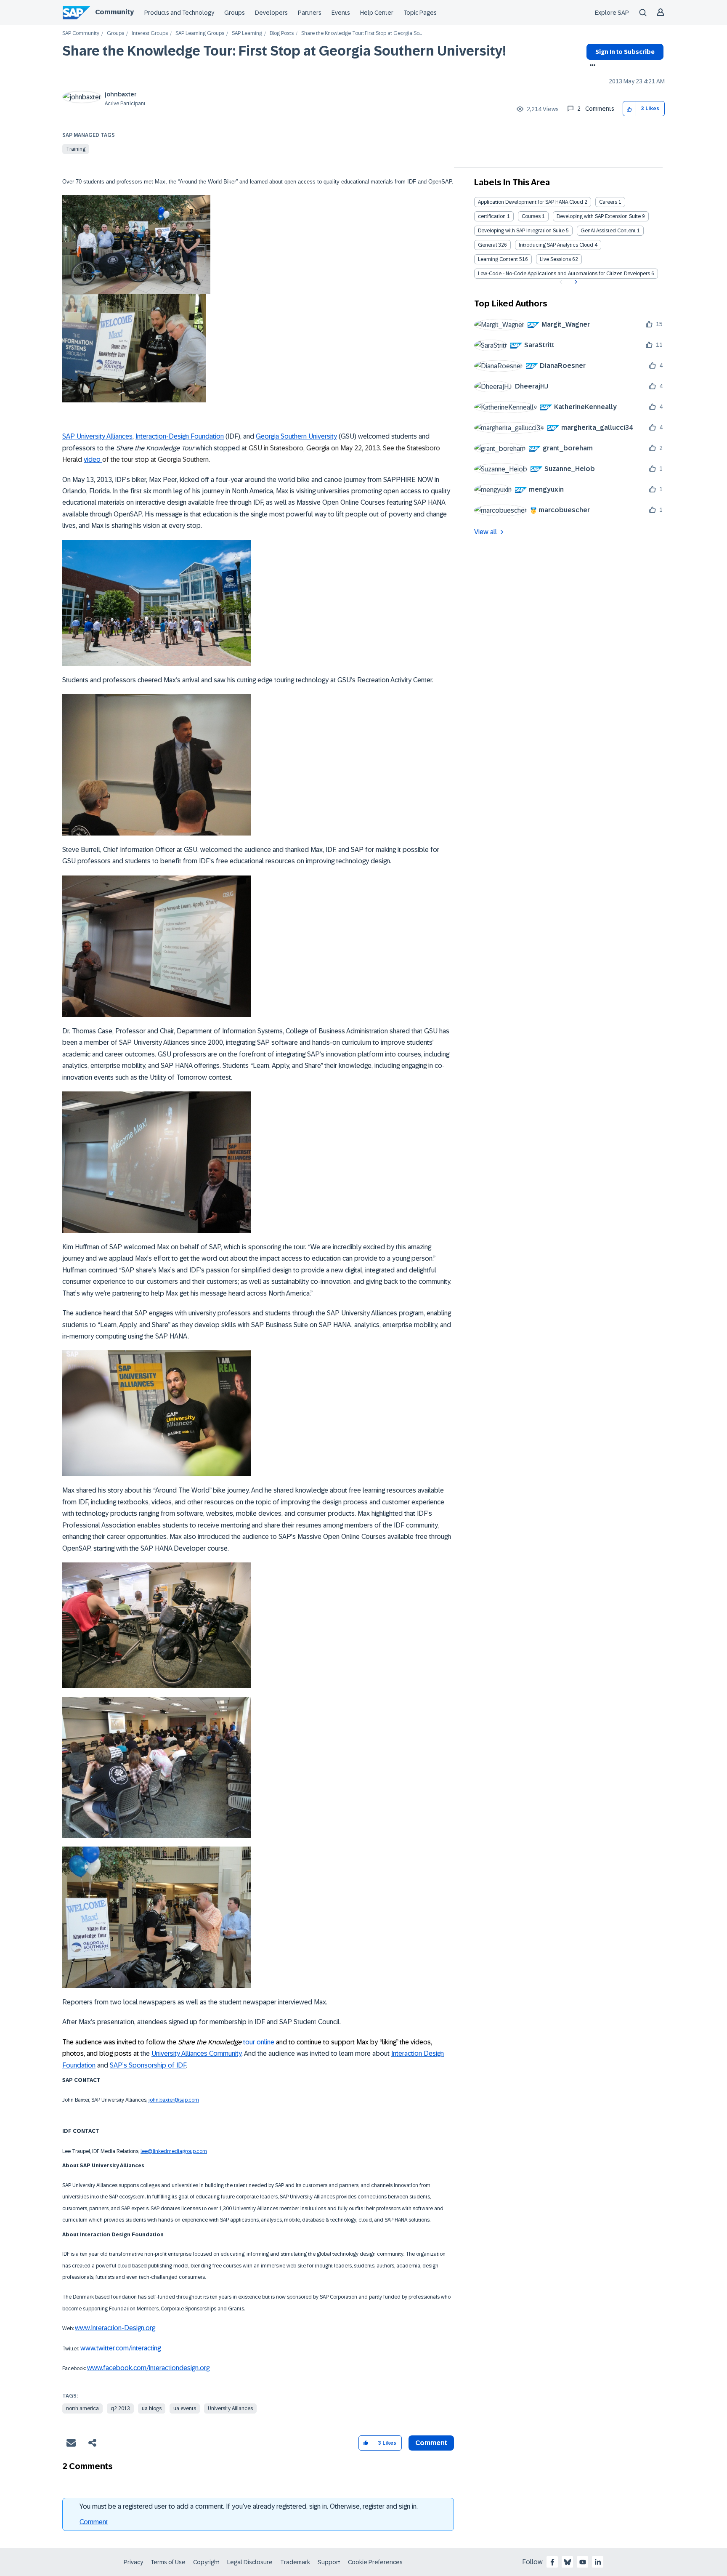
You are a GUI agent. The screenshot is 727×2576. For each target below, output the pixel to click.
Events (341, 13)
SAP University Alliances (97, 436)
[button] (630, 109)
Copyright (206, 2562)
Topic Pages (420, 13)
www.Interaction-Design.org (115, 2328)
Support (329, 2562)
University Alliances (230, 2408)
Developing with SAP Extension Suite (599, 216)
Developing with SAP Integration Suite (521, 231)
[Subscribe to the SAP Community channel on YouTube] (583, 2562)
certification (492, 216)
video (93, 459)
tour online (259, 2042)
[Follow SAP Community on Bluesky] (568, 2562)
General (487, 245)
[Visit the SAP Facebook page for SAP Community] (552, 2562)
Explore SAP (612, 13)
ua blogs (152, 2408)
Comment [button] (431, 2443)
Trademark (295, 2562)
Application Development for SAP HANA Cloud (531, 202)
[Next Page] (575, 282)
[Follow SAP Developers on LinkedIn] (598, 2562)
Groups (235, 13)
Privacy (133, 2562)
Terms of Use (168, 2562)
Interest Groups (150, 33)
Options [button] (591, 66)
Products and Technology (179, 13)
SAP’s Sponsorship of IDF (148, 2065)
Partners (310, 13)
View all (486, 532)
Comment (94, 2522)
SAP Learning (247, 33)
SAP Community (81, 33)
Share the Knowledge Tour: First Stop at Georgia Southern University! (284, 51)
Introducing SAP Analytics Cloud (556, 245)
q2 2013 (120, 2408)
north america (82, 2408)
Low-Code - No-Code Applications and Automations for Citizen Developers (564, 274)
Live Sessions (555, 259)
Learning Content (498, 259)
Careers (608, 202)
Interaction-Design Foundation (180, 436)
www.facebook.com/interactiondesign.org (148, 2368)
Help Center (377, 13)
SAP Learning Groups (200, 33)
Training (76, 149)
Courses (531, 216)
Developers (271, 13)
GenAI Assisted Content (608, 231)
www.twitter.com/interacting (121, 2348)
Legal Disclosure (250, 2562)
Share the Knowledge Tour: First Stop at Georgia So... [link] (362, 33)
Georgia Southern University (296, 436)
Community (114, 12)
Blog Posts (282, 33)
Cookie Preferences (375, 2562)
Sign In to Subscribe (625, 52)
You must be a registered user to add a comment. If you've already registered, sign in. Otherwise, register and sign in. (249, 2506)
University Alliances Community (196, 2053)
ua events (185, 2408)
